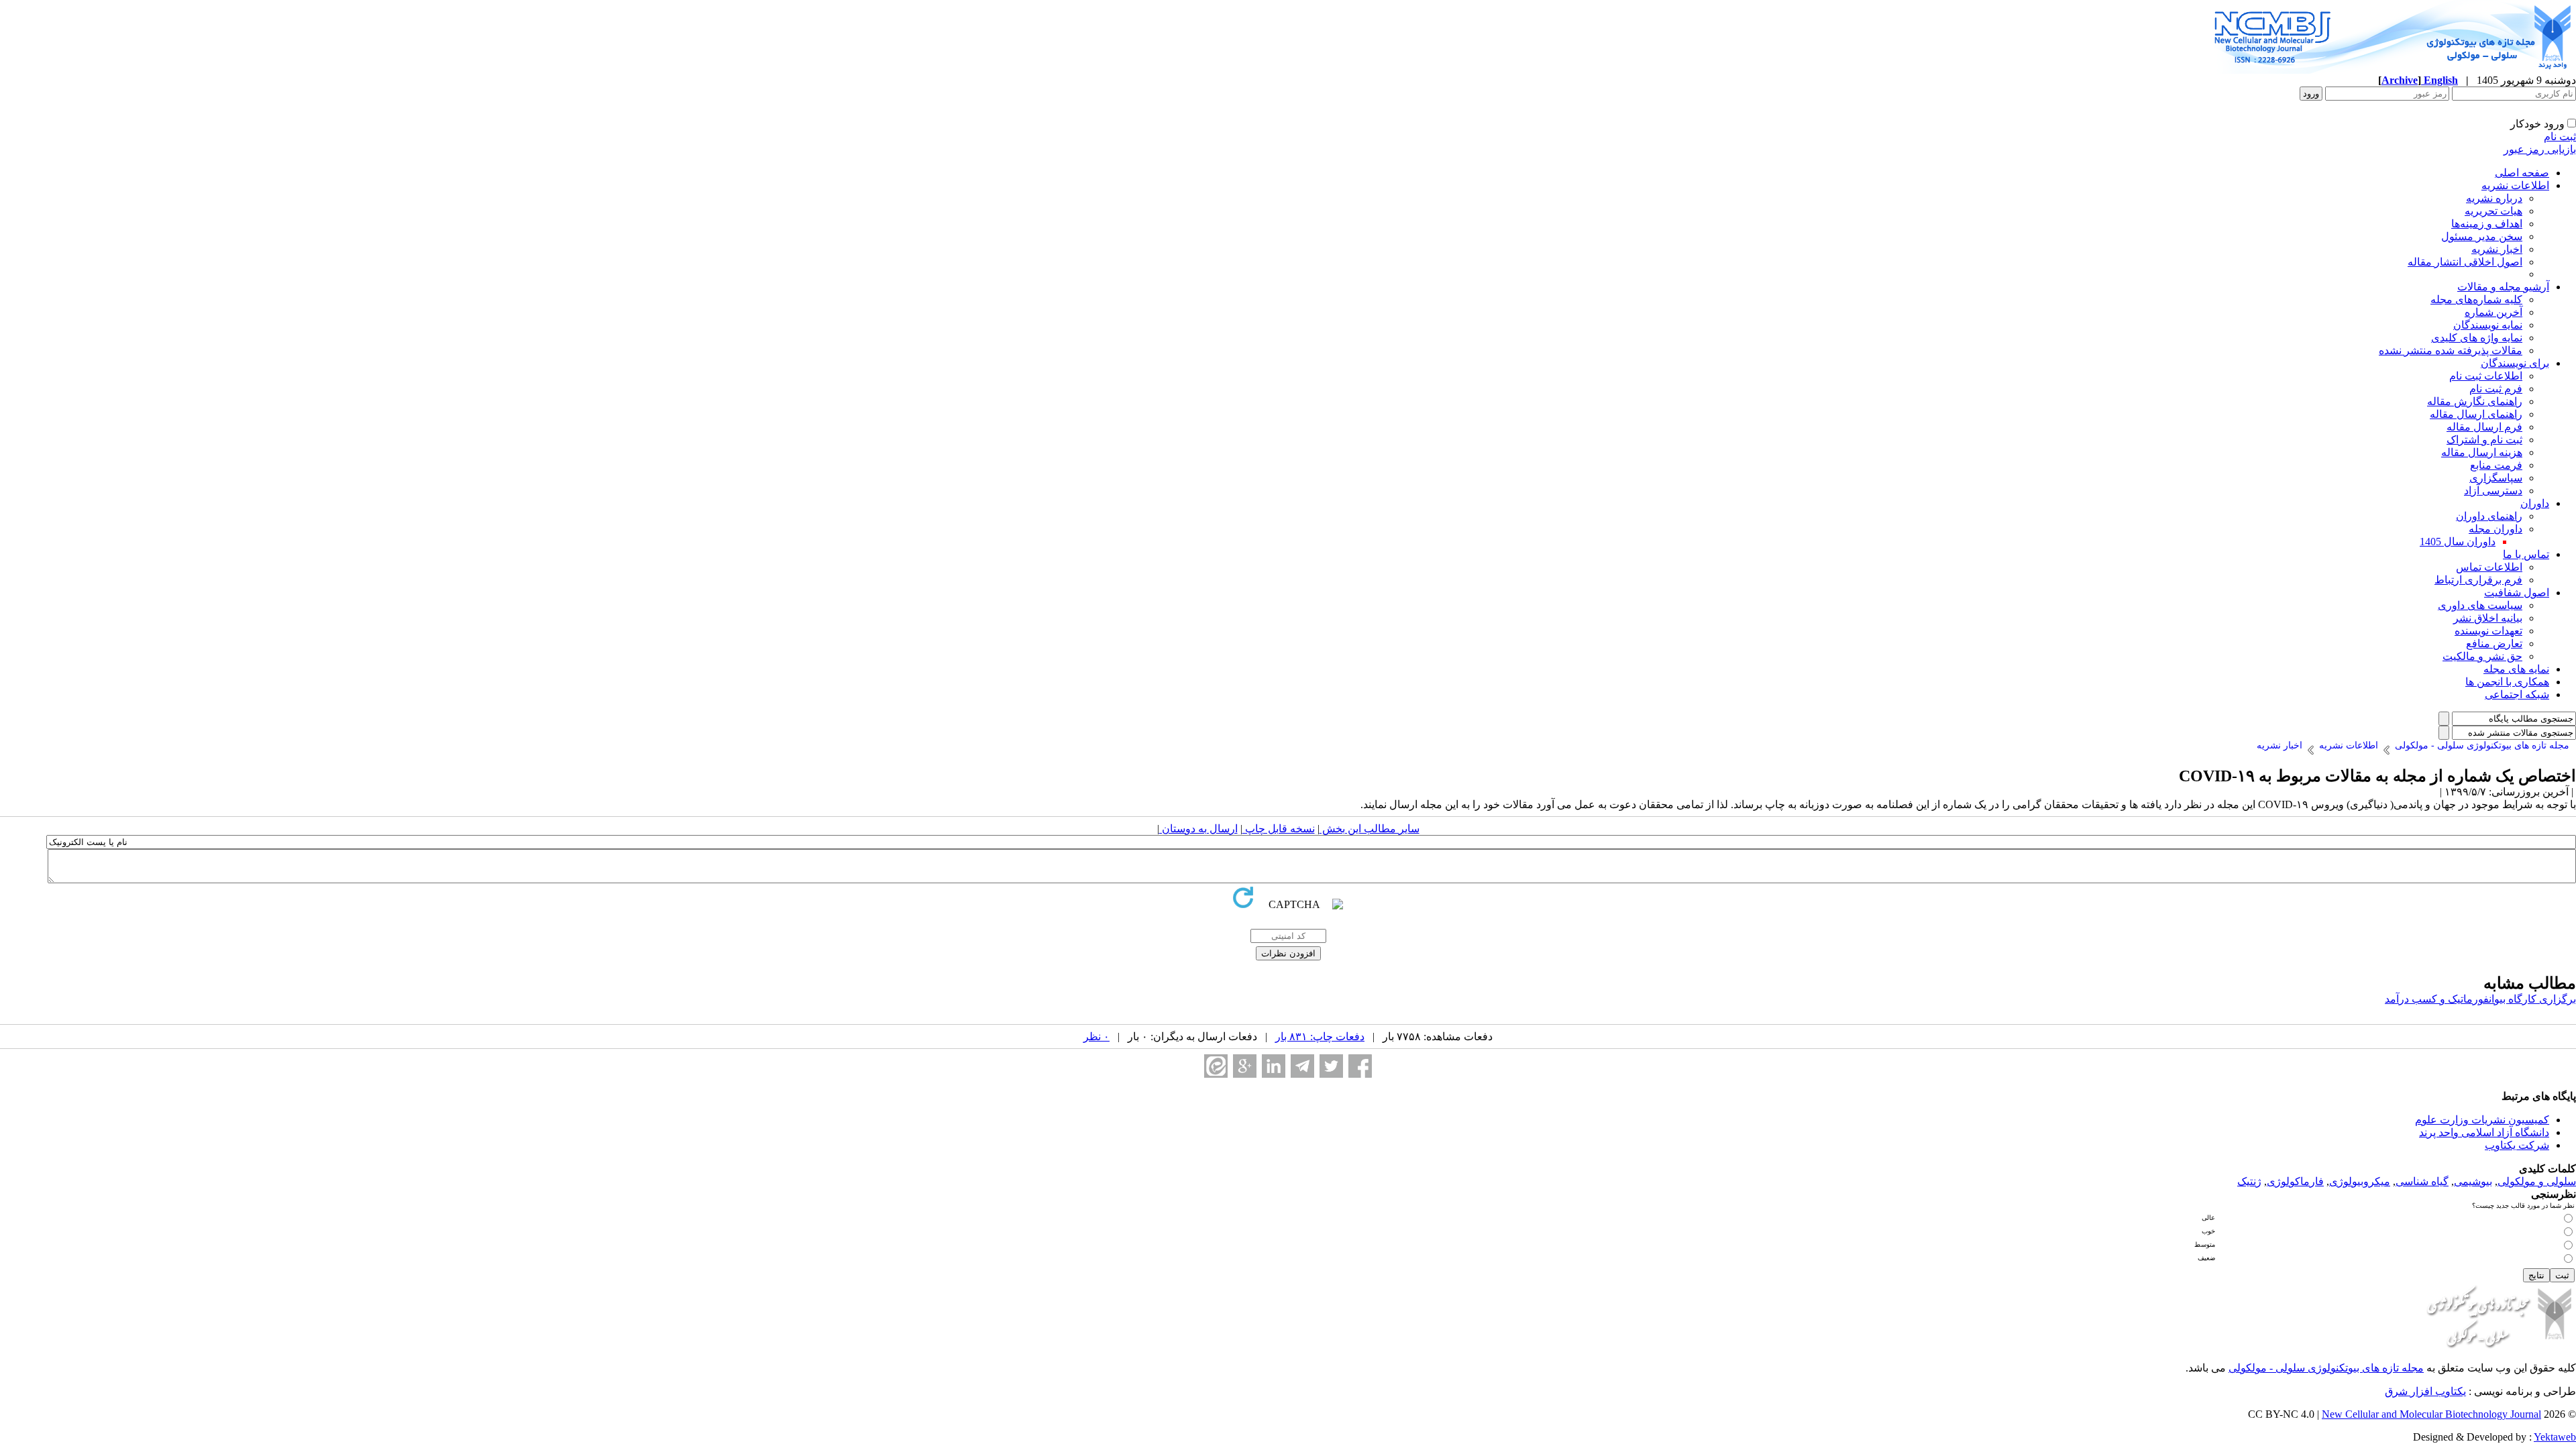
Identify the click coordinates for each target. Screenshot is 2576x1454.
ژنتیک (2249, 1181)
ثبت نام (2560, 136)
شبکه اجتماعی (2517, 694)
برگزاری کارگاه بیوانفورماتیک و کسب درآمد (2480, 999)
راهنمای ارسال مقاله (2476, 414)
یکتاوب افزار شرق (2425, 1391)
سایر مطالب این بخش (1370, 829)
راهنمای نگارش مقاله (2475, 401)
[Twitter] (1331, 1066)
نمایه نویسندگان (2488, 325)
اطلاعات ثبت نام (2486, 376)
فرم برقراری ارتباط (2478, 580)
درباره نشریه (2494, 198)
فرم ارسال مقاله (2484, 427)
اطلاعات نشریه (2515, 185)
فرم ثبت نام (2496, 389)
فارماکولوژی (2295, 1181)
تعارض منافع (2494, 644)
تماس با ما (2526, 554)
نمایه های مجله (2516, 669)
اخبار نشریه (2497, 249)
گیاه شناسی (2422, 1181)
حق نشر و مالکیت (2482, 656)
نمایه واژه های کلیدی (2477, 338)
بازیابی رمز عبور (2540, 149)
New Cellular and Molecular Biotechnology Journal (2431, 1414)
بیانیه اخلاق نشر (2488, 618)
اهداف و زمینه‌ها (2487, 224)
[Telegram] (1302, 1066)
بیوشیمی (2473, 1181)
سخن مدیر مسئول (2482, 236)
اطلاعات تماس (2489, 567)
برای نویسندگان (2515, 363)
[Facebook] (1360, 1066)
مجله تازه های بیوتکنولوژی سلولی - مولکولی (2326, 1368)
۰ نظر (1096, 1037)
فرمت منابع (2496, 465)
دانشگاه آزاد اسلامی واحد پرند (2484, 1132)
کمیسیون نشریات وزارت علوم (2482, 1120)
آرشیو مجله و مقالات (2503, 287)
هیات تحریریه (2493, 211)
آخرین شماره (2493, 312)
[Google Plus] (1245, 1066)
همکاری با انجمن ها (2507, 682)
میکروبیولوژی (2360, 1181)
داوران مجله (2495, 529)
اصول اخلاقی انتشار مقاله (2465, 262)
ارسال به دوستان (1198, 829)
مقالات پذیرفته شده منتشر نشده (2451, 350)
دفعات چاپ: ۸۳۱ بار (1320, 1037)
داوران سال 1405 (2458, 542)
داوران (2535, 503)
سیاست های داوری (2480, 605)
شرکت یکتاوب (2517, 1145)
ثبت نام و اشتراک (2484, 440)
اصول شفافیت (2517, 593)
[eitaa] (1216, 1066)
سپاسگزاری (2496, 478)
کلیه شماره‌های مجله (2476, 299)
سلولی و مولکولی (2537, 1181)
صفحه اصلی (2522, 173)
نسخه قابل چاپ (1279, 829)
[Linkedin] (1274, 1066)
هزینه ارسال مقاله (2482, 452)
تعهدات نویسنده (2488, 631)
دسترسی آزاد (2493, 491)
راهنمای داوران (2489, 516)
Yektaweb (2555, 1437)
